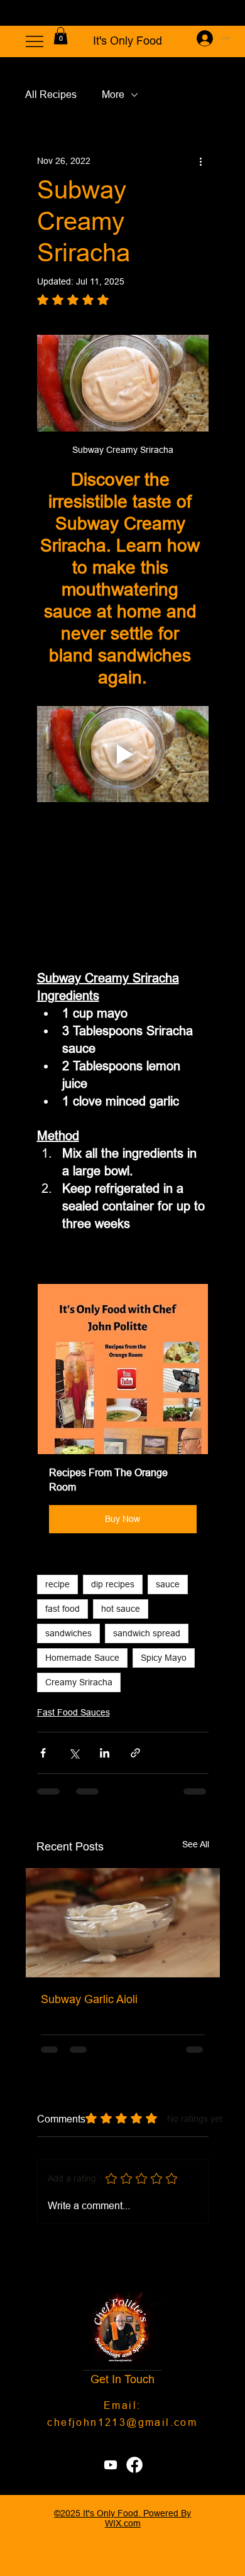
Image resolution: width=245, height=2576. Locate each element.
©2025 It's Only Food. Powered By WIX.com (122, 2518)
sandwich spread (147, 1633)
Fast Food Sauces (73, 1712)
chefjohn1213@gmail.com (122, 2422)
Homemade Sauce (82, 1658)
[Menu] (35, 41)
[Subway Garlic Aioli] (123, 1923)
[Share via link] (135, 1753)
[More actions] (201, 161)
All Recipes (51, 94)
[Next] (227, 13)
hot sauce (121, 1609)
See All (196, 1844)
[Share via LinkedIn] (105, 1753)
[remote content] (123, 886)
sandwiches (68, 1633)
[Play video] (123, 754)
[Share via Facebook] (43, 1753)
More (113, 94)
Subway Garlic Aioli (89, 1999)
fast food (63, 1609)
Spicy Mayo (164, 1658)
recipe (57, 1584)
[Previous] (18, 13)
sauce (168, 1584)
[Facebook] (134, 2465)
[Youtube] (111, 2465)
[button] (61, 35)
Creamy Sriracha (79, 1682)
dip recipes (113, 1584)
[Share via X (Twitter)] (74, 1753)
